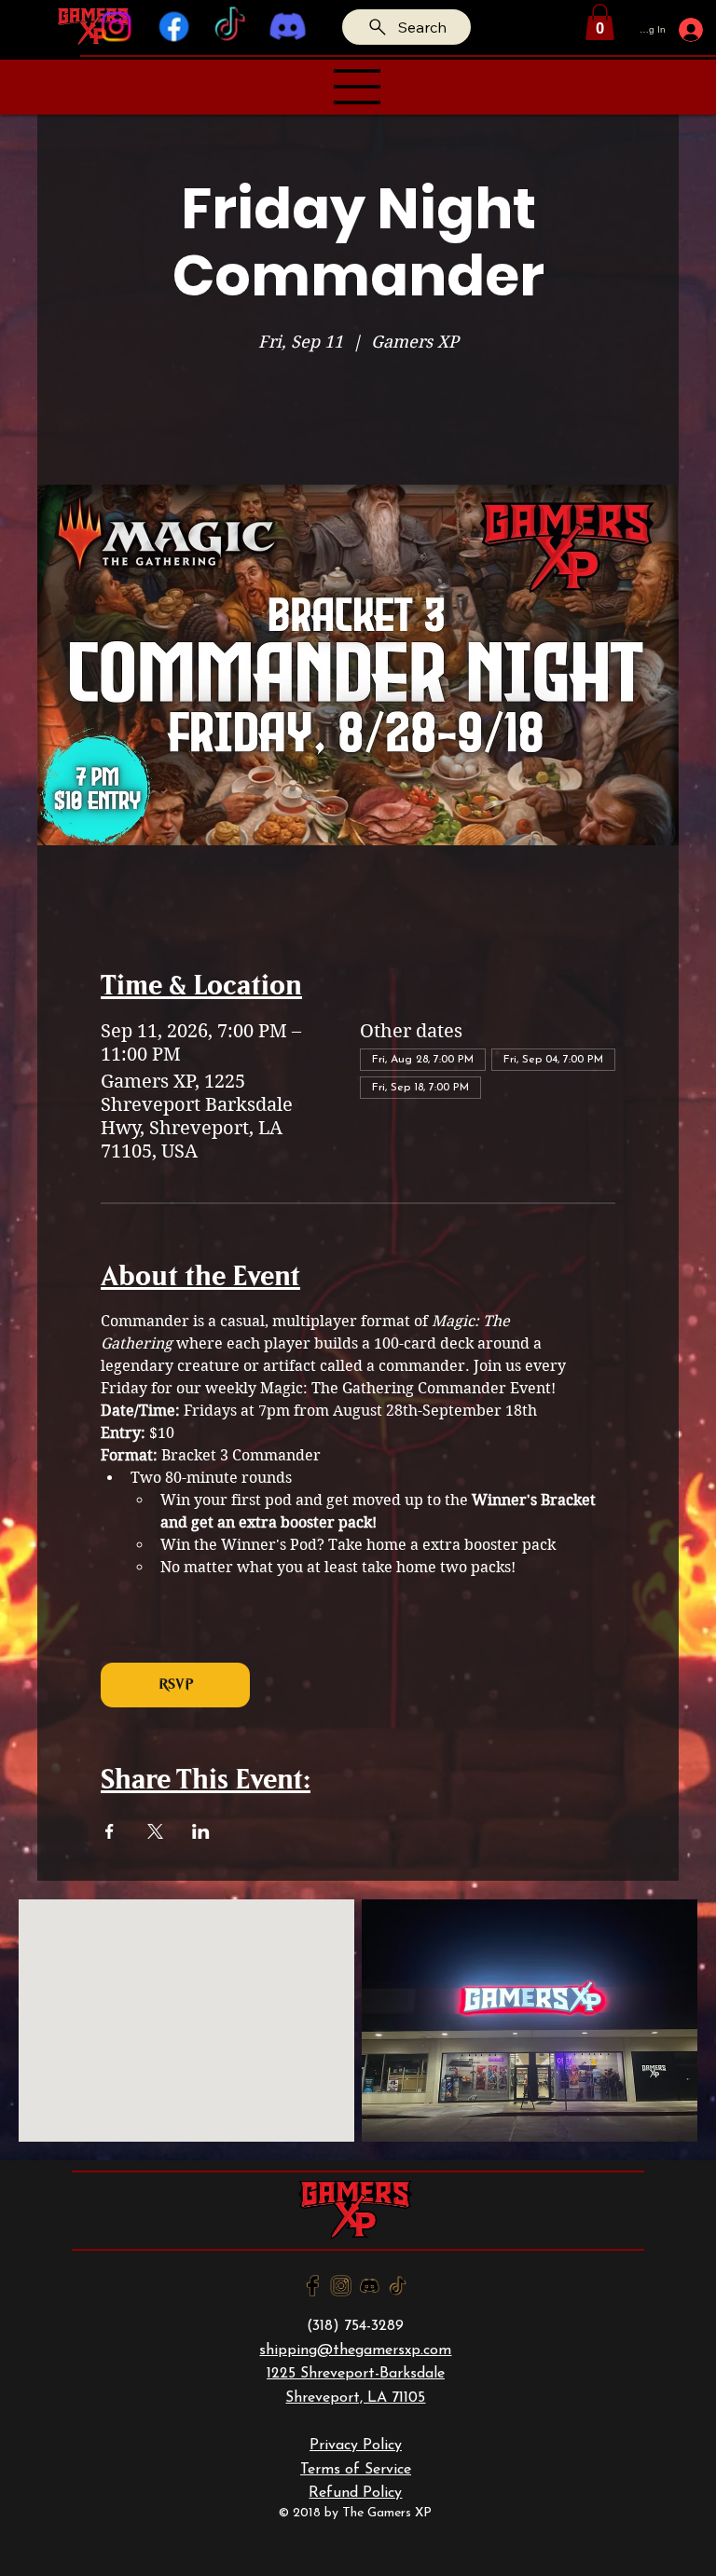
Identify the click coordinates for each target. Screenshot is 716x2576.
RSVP (176, 1685)
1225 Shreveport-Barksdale (356, 2374)
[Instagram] (117, 27)
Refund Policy (355, 2493)
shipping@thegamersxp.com (355, 2350)
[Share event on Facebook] (110, 1831)
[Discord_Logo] (370, 2286)
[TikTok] (230, 27)
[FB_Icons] (313, 2286)
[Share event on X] (155, 1831)
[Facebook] (173, 27)
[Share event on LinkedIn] (201, 1831)
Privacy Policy (356, 2446)
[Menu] (358, 87)
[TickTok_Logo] (398, 2286)
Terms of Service (356, 2470)
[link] (600, 22)
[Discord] (287, 27)
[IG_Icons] (341, 2286)
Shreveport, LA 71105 (355, 2398)
